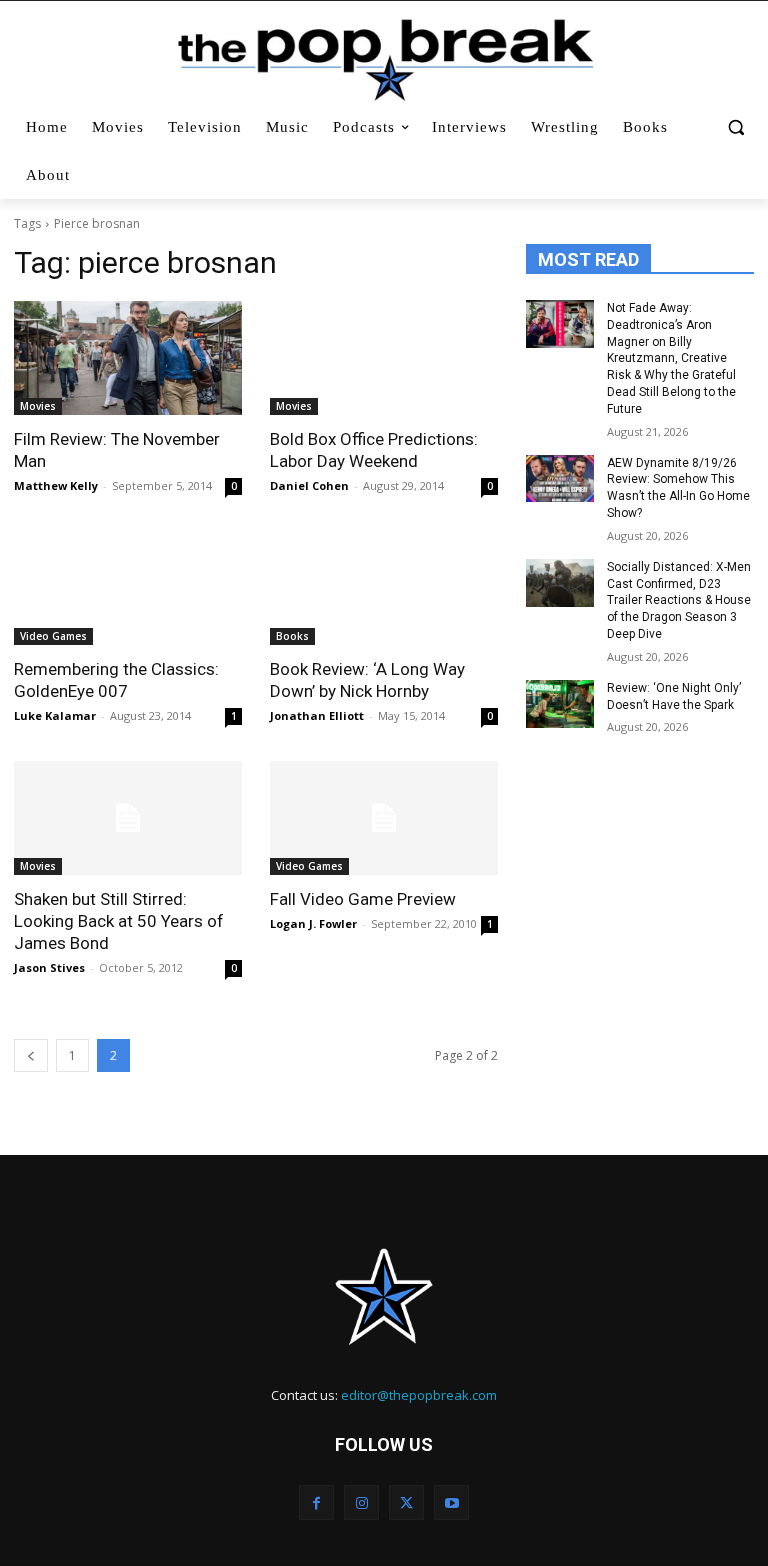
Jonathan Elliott (317, 715)
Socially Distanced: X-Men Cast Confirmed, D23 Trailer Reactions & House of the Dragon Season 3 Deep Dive (679, 600)
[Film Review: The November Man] (128, 358)
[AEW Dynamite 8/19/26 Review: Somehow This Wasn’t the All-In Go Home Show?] (560, 479)
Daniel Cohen (309, 485)
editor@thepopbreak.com (419, 1395)
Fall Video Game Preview (363, 899)
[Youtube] (451, 1502)
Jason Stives (49, 967)
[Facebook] (316, 1502)
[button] (735, 127)
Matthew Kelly (56, 485)
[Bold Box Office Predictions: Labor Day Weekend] (384, 358)
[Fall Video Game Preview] (384, 818)
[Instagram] (361, 1502)
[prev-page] (31, 1055)
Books (292, 636)
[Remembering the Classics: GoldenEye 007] (128, 588)
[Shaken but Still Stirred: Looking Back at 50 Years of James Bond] (128, 818)
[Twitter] (406, 1502)
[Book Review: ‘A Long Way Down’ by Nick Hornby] (384, 588)
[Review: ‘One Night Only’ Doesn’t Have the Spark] (560, 704)
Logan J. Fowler (313, 923)
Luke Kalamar (55, 715)
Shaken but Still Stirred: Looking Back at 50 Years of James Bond (119, 921)
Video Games (53, 636)
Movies (38, 406)
